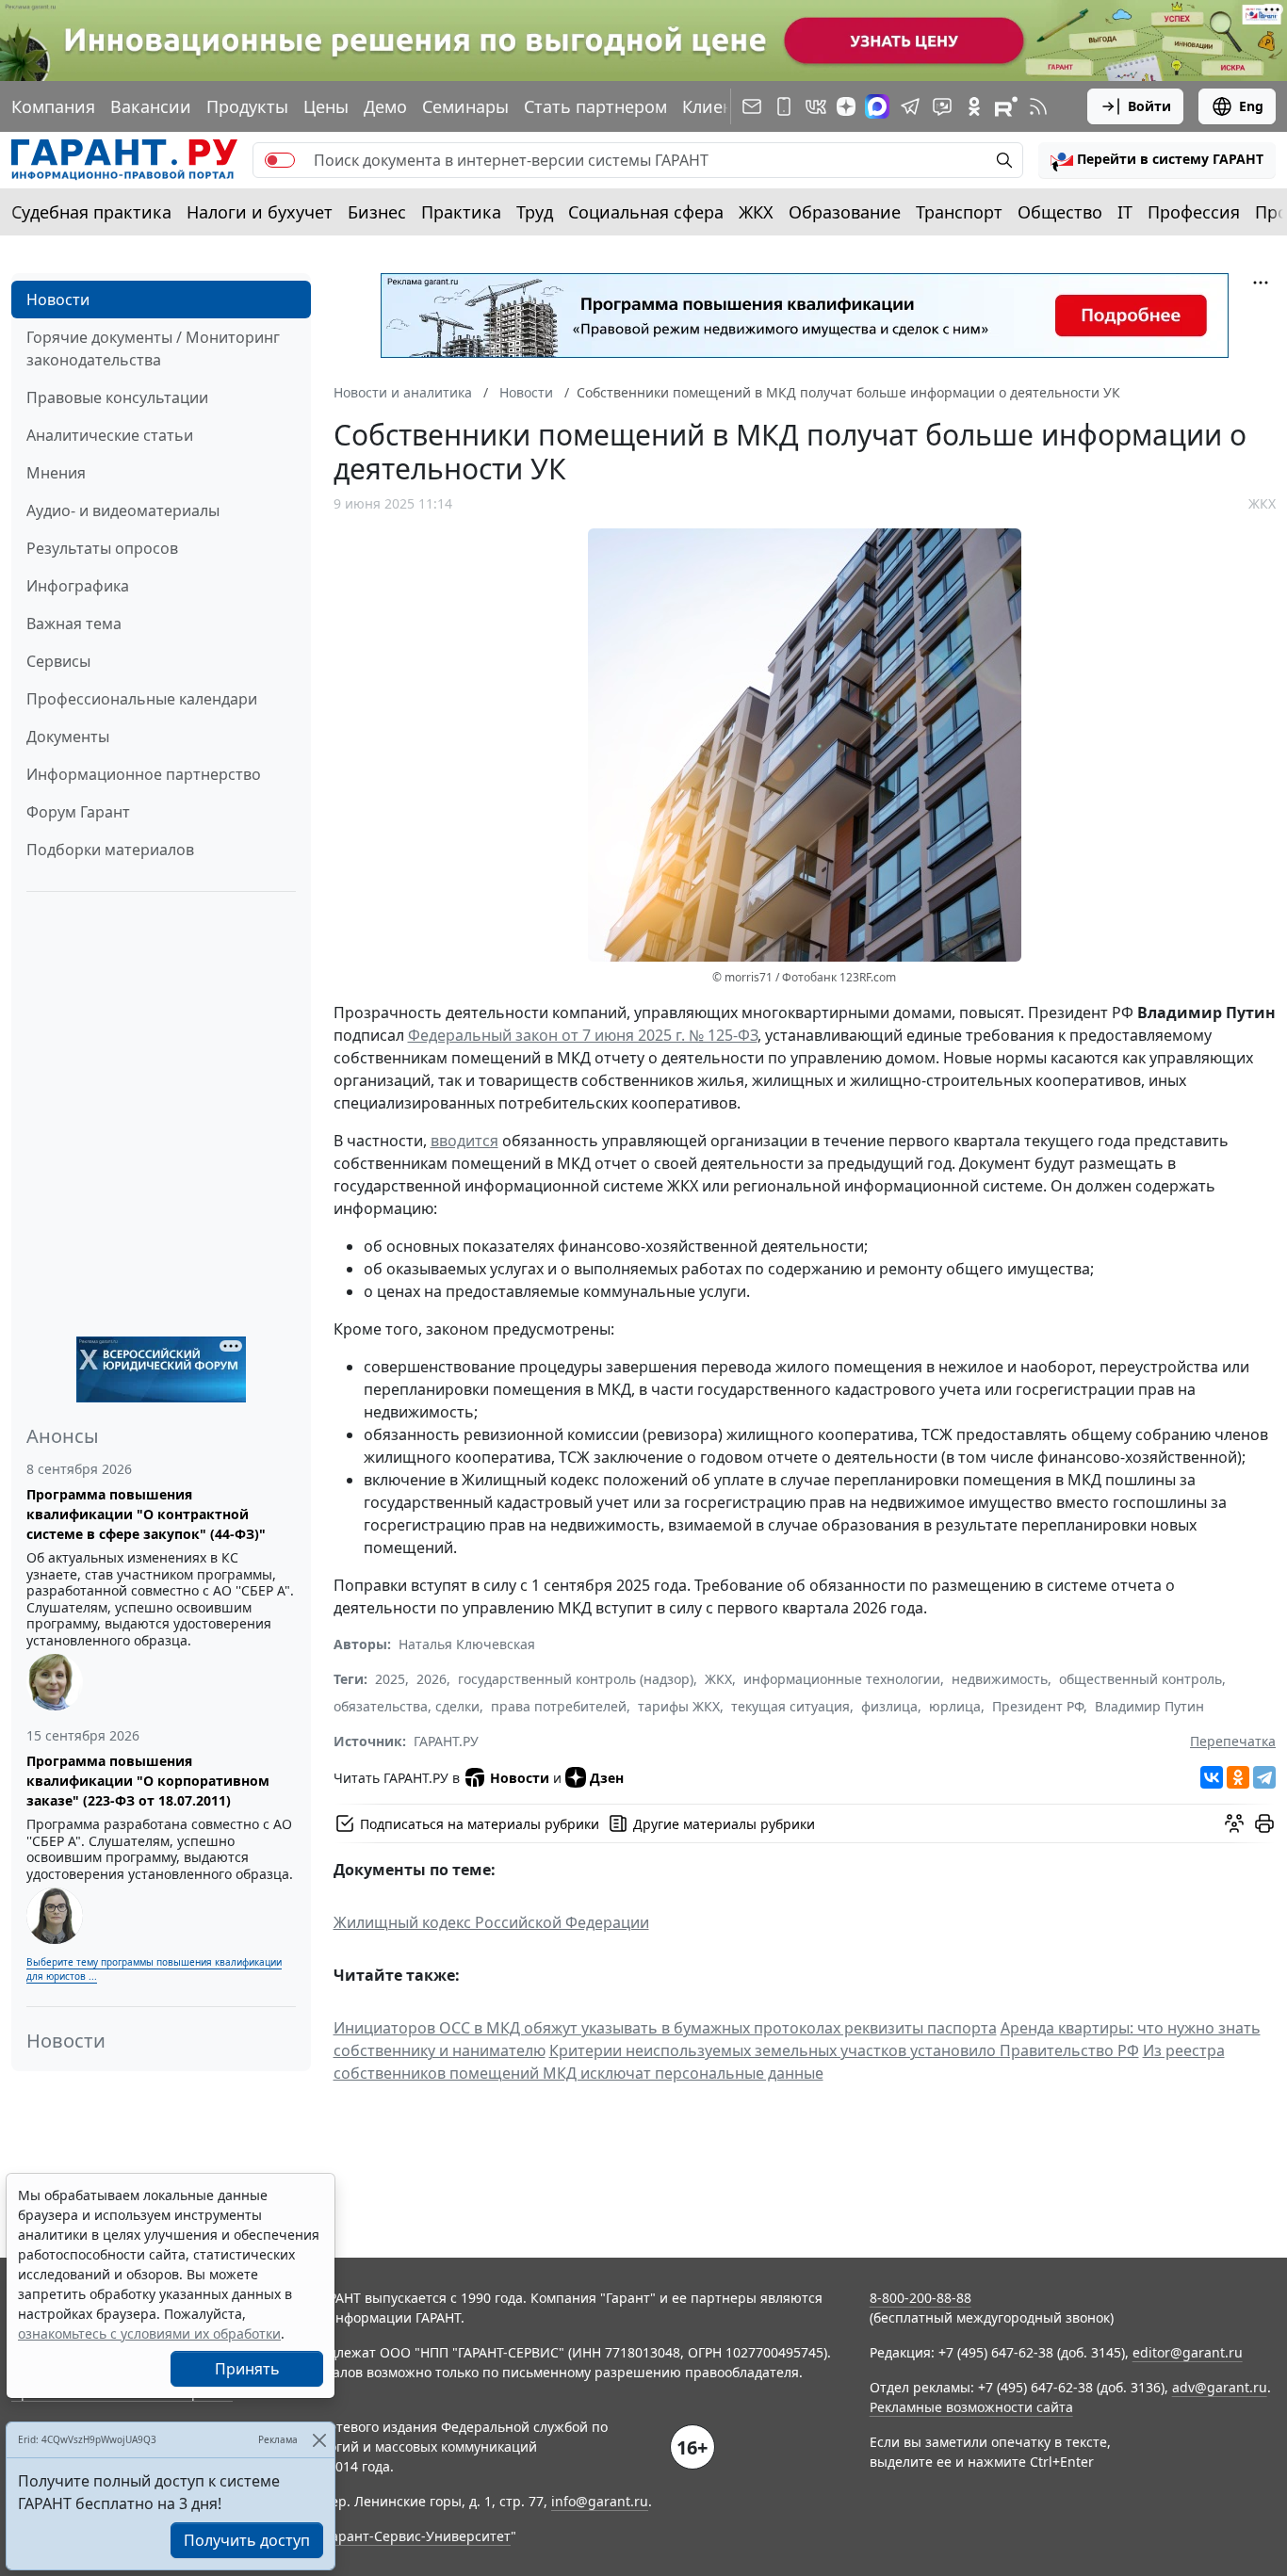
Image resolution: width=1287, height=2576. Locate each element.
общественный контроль (1140, 1679)
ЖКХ (756, 212)
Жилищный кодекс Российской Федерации (491, 1922)
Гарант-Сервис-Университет (418, 2536)
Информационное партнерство (144, 774)
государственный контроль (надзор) (576, 1679)
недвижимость (1000, 1679)
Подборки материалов (110, 850)
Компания (53, 106)
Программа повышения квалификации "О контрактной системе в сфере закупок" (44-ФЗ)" (146, 1514)
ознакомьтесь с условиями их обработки (149, 2333)
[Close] (319, 2440)
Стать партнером (595, 106)
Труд (535, 212)
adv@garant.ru (1220, 2387)
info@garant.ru (600, 2501)
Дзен (607, 1778)
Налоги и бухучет (260, 212)
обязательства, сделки (407, 1706)
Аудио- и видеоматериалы (123, 510)
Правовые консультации (117, 397)
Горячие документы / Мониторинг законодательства (153, 348)
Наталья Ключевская (467, 1644)
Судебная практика (91, 212)
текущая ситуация (790, 1706)
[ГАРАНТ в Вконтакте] (816, 106)
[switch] (280, 160)
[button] (1157, 160)
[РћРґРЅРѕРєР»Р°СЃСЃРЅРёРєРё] (1238, 1777)
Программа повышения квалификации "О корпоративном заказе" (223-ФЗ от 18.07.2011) (148, 1781)
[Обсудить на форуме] (1234, 1823)
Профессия (1194, 212)
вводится (464, 1141)
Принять (247, 2369)
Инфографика (78, 586)
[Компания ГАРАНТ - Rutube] (1006, 106)
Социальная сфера (646, 212)
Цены (326, 106)
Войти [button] (1149, 106)
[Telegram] (1264, 1777)
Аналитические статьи (110, 435)
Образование (845, 212)
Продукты (247, 106)
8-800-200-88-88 (920, 2298)
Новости (58, 300)
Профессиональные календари (142, 699)
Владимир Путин (1149, 1706)
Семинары (465, 106)
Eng (1251, 106)
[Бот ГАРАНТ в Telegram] (942, 106)
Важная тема (74, 624)
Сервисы (58, 661)
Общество (1060, 212)
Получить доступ (247, 2540)
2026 (432, 1679)
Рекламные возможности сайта (971, 2407)
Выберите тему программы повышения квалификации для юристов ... (154, 1969)
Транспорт (959, 212)
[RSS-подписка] (1038, 106)
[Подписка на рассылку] (752, 106)
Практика (461, 212)
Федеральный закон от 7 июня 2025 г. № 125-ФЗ (583, 1035)
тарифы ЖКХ (679, 1706)
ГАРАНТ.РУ (446, 1741)
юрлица (955, 1706)
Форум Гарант (78, 812)
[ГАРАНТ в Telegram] (910, 106)
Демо (385, 106)
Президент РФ (1038, 1706)
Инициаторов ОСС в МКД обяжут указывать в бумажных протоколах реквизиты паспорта (665, 2028)
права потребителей (559, 1706)
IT (1125, 212)
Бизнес (377, 212)
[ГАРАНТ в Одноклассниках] (974, 106)
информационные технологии (842, 1679)
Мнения (56, 473)
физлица (889, 1706)
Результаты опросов (102, 548)
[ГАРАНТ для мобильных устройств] (784, 106)
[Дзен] (846, 106)
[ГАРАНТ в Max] (877, 106)
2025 (390, 1679)
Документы (68, 737)
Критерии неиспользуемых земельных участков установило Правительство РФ (844, 2050)
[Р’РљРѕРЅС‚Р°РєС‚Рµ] (1212, 1777)
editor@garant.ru (1188, 2352)
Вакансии (151, 106)
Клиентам (723, 106)
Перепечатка (1233, 1741)
